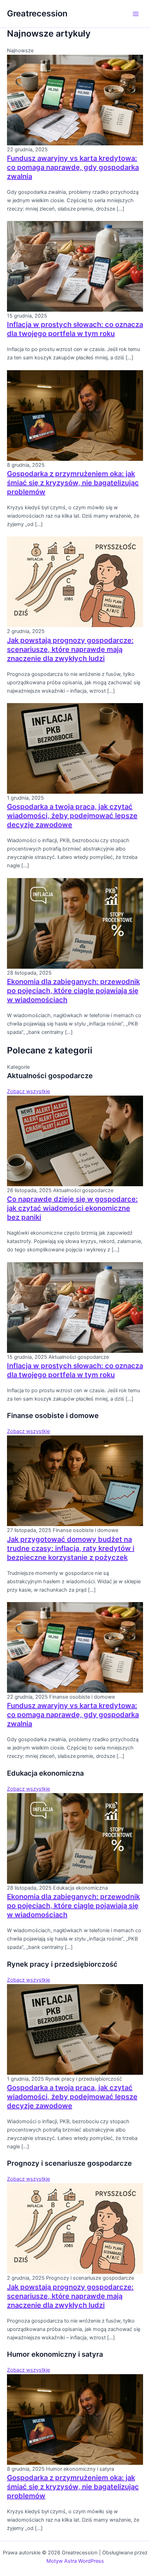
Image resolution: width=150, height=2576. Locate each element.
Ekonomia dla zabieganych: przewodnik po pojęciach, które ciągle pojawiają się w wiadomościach (73, 991)
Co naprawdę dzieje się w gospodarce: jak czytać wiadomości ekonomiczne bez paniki (72, 1208)
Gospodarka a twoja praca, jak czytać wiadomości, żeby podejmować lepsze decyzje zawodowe (72, 816)
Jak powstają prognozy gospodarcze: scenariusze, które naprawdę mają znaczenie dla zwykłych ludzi (70, 649)
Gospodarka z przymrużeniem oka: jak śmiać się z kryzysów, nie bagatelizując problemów (73, 483)
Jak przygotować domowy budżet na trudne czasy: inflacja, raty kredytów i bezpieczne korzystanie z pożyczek (71, 1548)
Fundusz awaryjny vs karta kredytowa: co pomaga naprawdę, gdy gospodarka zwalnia (73, 167)
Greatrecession (37, 13)
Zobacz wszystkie (28, 1091)
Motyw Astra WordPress (75, 2561)
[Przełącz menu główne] (136, 14)
